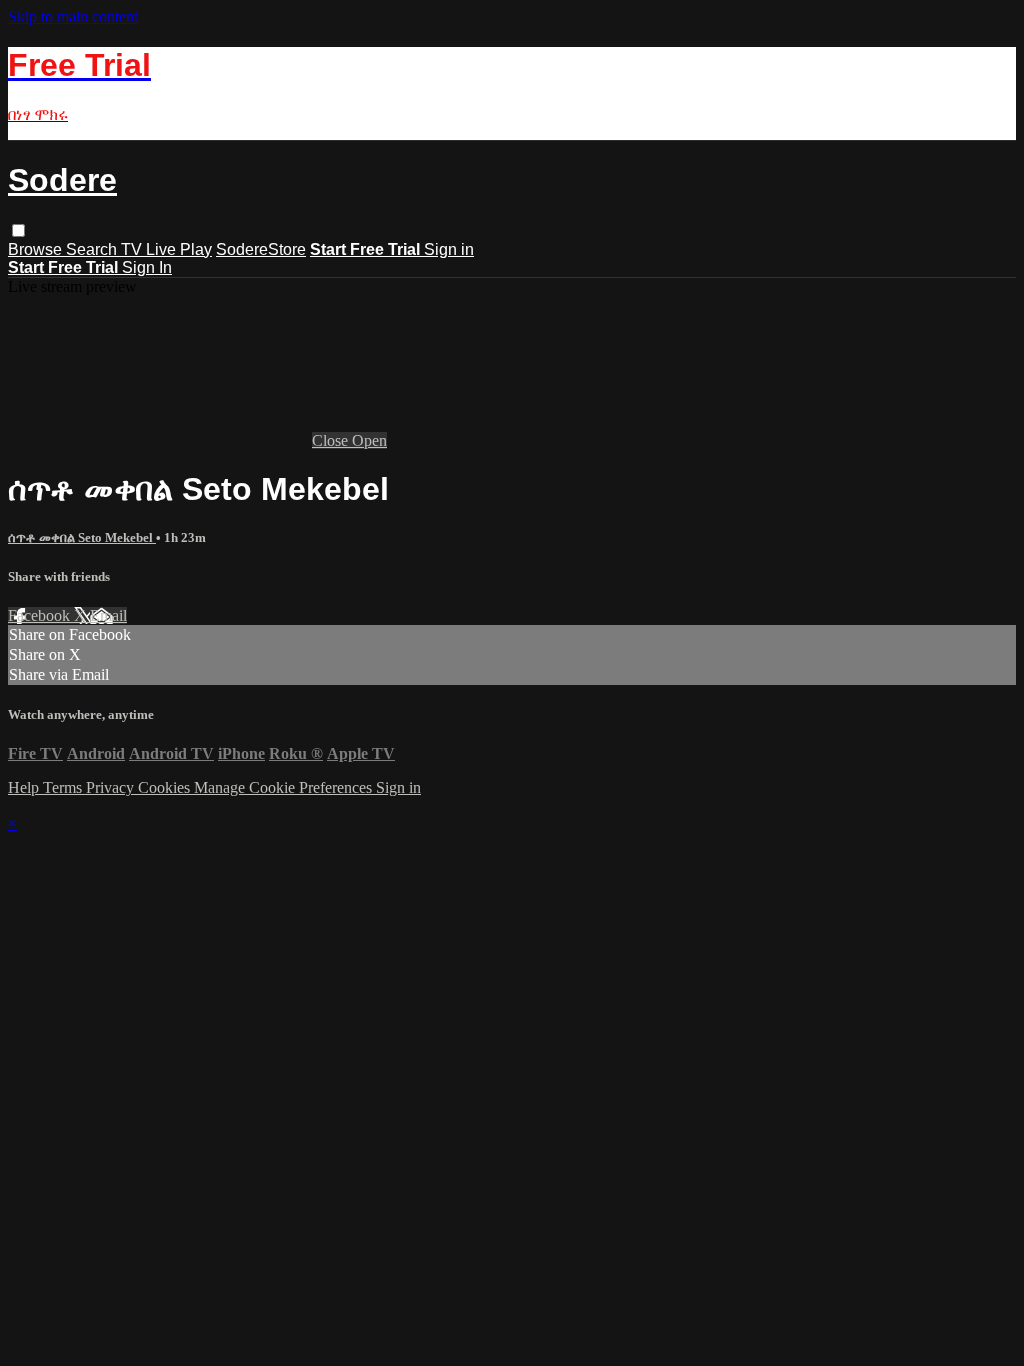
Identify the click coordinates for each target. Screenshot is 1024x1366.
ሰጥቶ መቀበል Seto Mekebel (82, 537)
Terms (64, 787)
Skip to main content (73, 16)
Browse (37, 249)
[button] (18, 230)
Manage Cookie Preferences (285, 787)
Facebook (41, 615)
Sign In (147, 267)
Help (25, 787)
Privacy (112, 787)
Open (369, 440)
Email (108, 615)
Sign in (449, 249)
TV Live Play (166, 249)
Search (93, 249)
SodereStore (261, 249)
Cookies (166, 787)
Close (332, 440)
